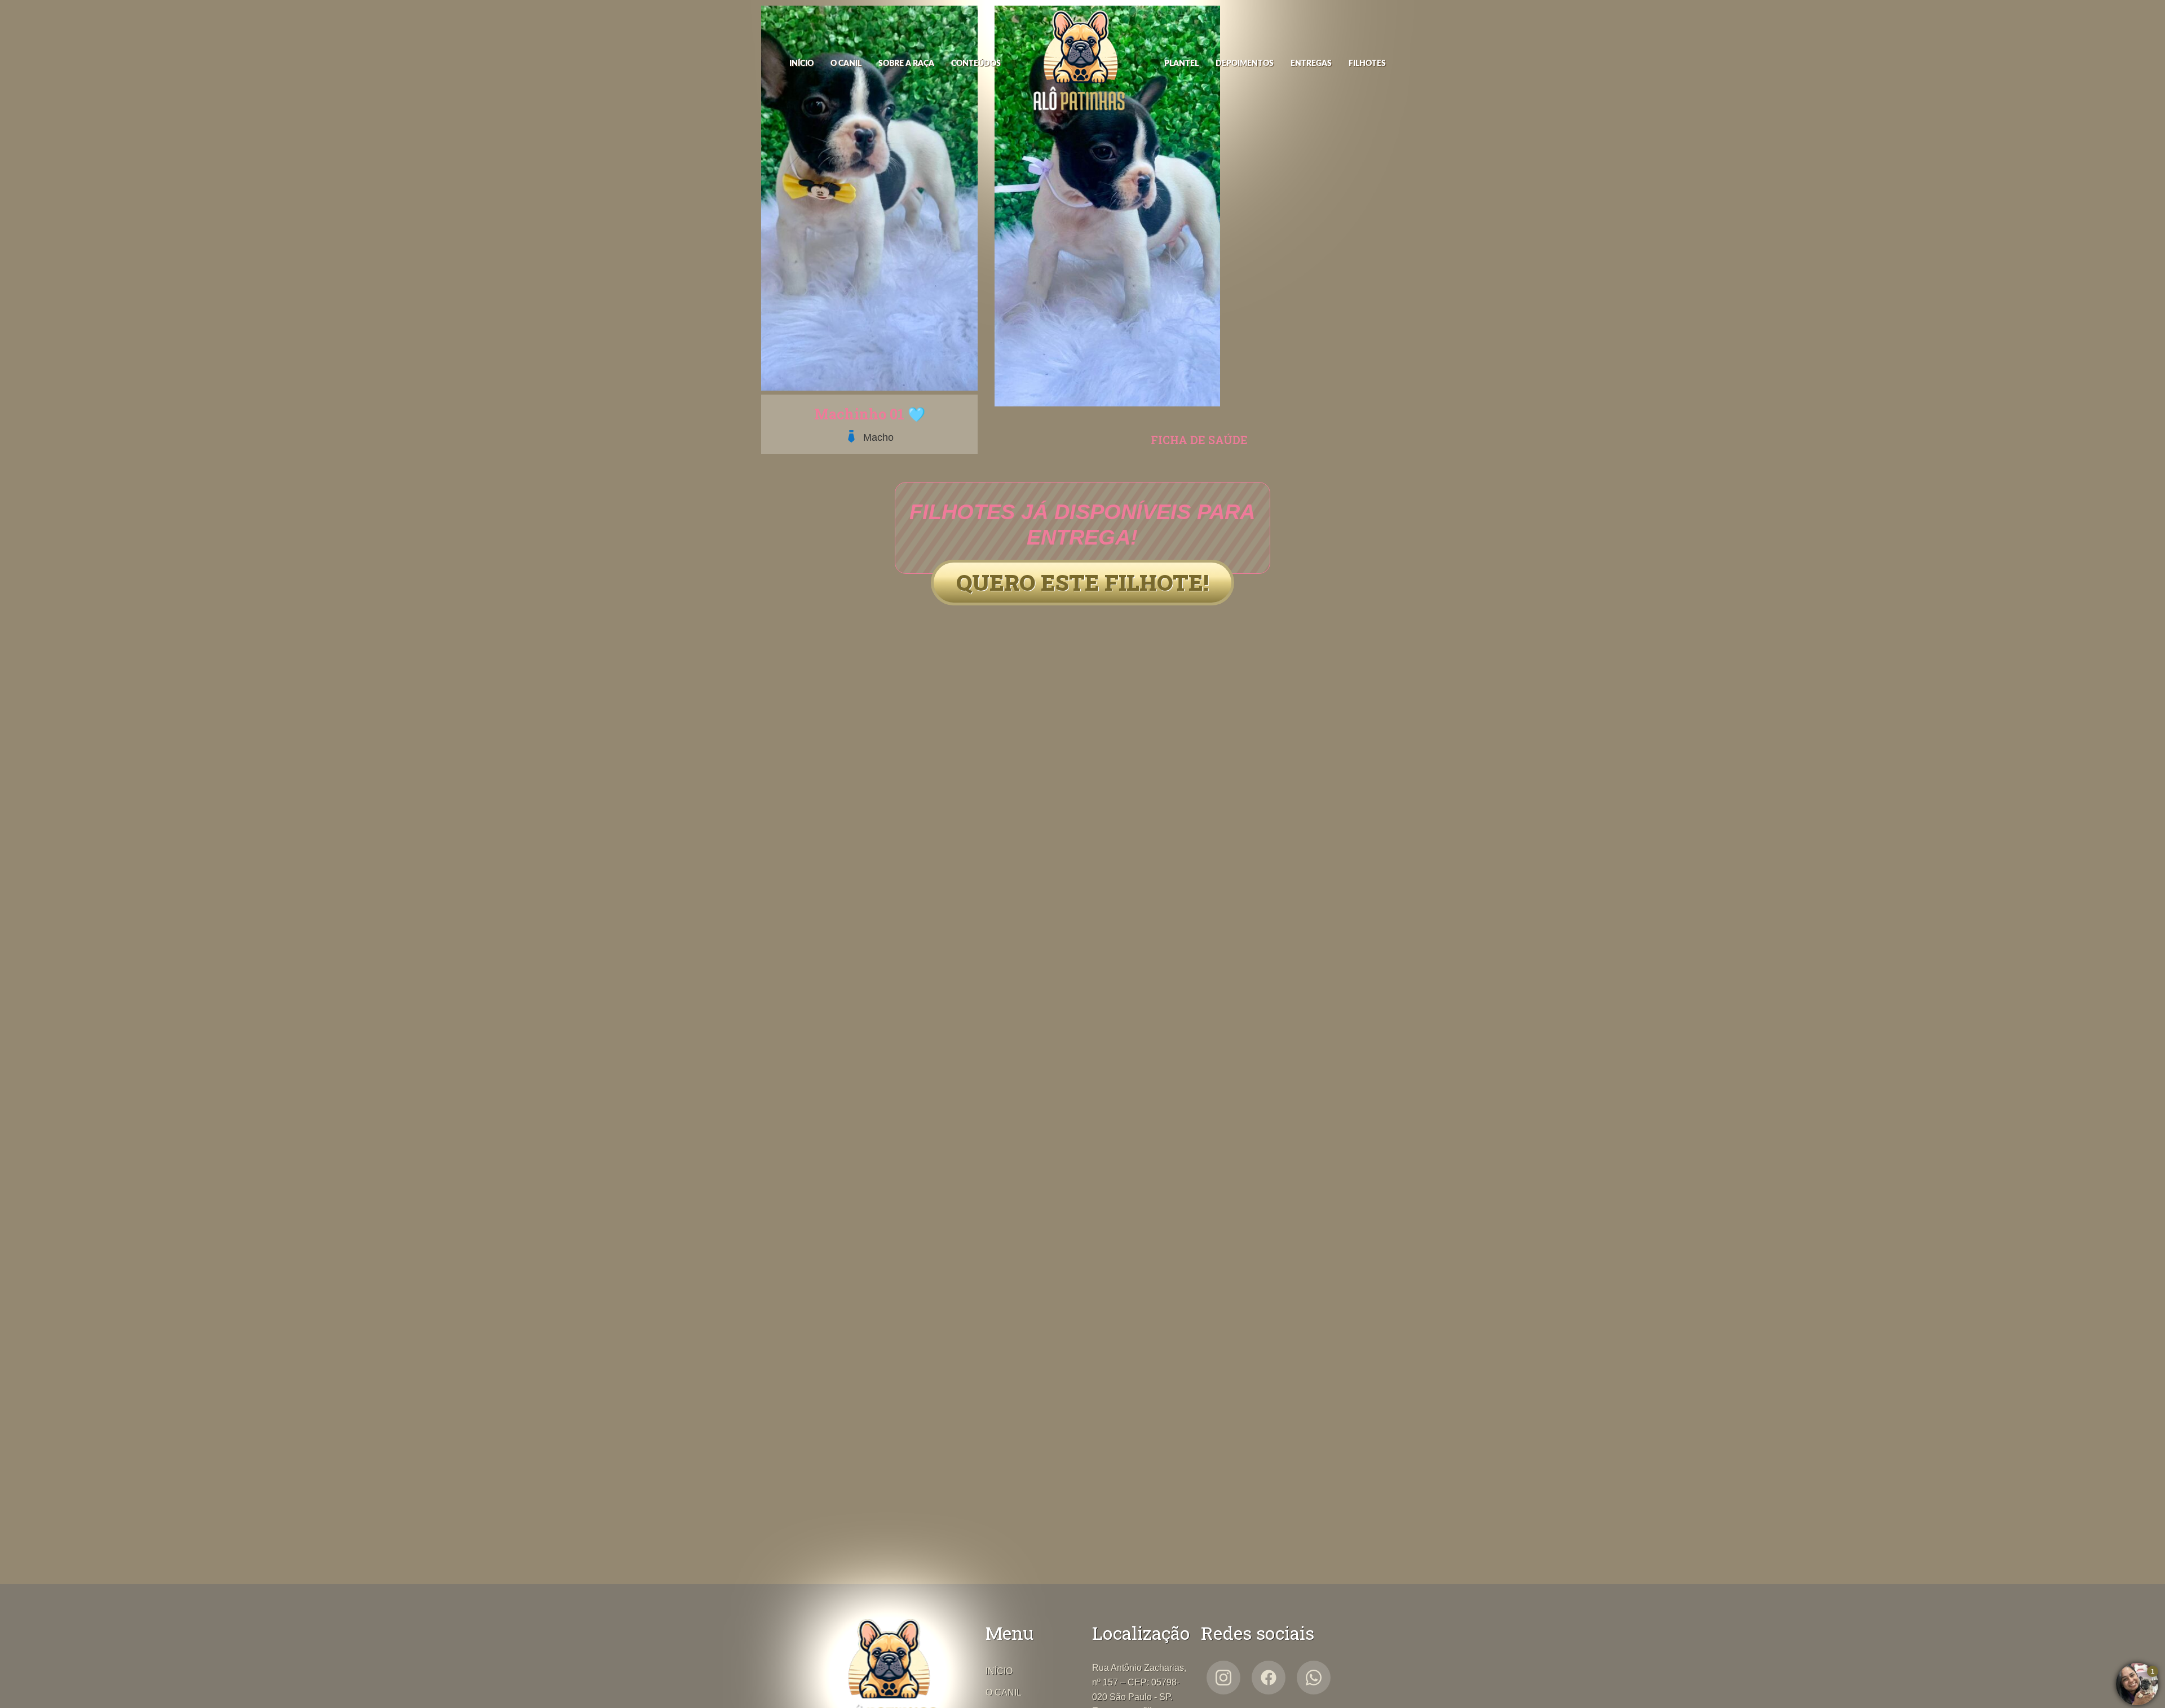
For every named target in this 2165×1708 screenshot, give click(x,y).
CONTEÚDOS (976, 64)
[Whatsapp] (1314, 1678)
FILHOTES (1367, 64)
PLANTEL (1181, 64)
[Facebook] (1269, 1678)
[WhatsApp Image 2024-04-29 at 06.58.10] (1107, 403)
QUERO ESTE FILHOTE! (1082, 582)
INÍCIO (801, 64)
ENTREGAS (1311, 64)
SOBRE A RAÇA (906, 64)
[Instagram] (1223, 1678)
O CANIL (846, 64)
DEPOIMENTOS (1245, 64)
